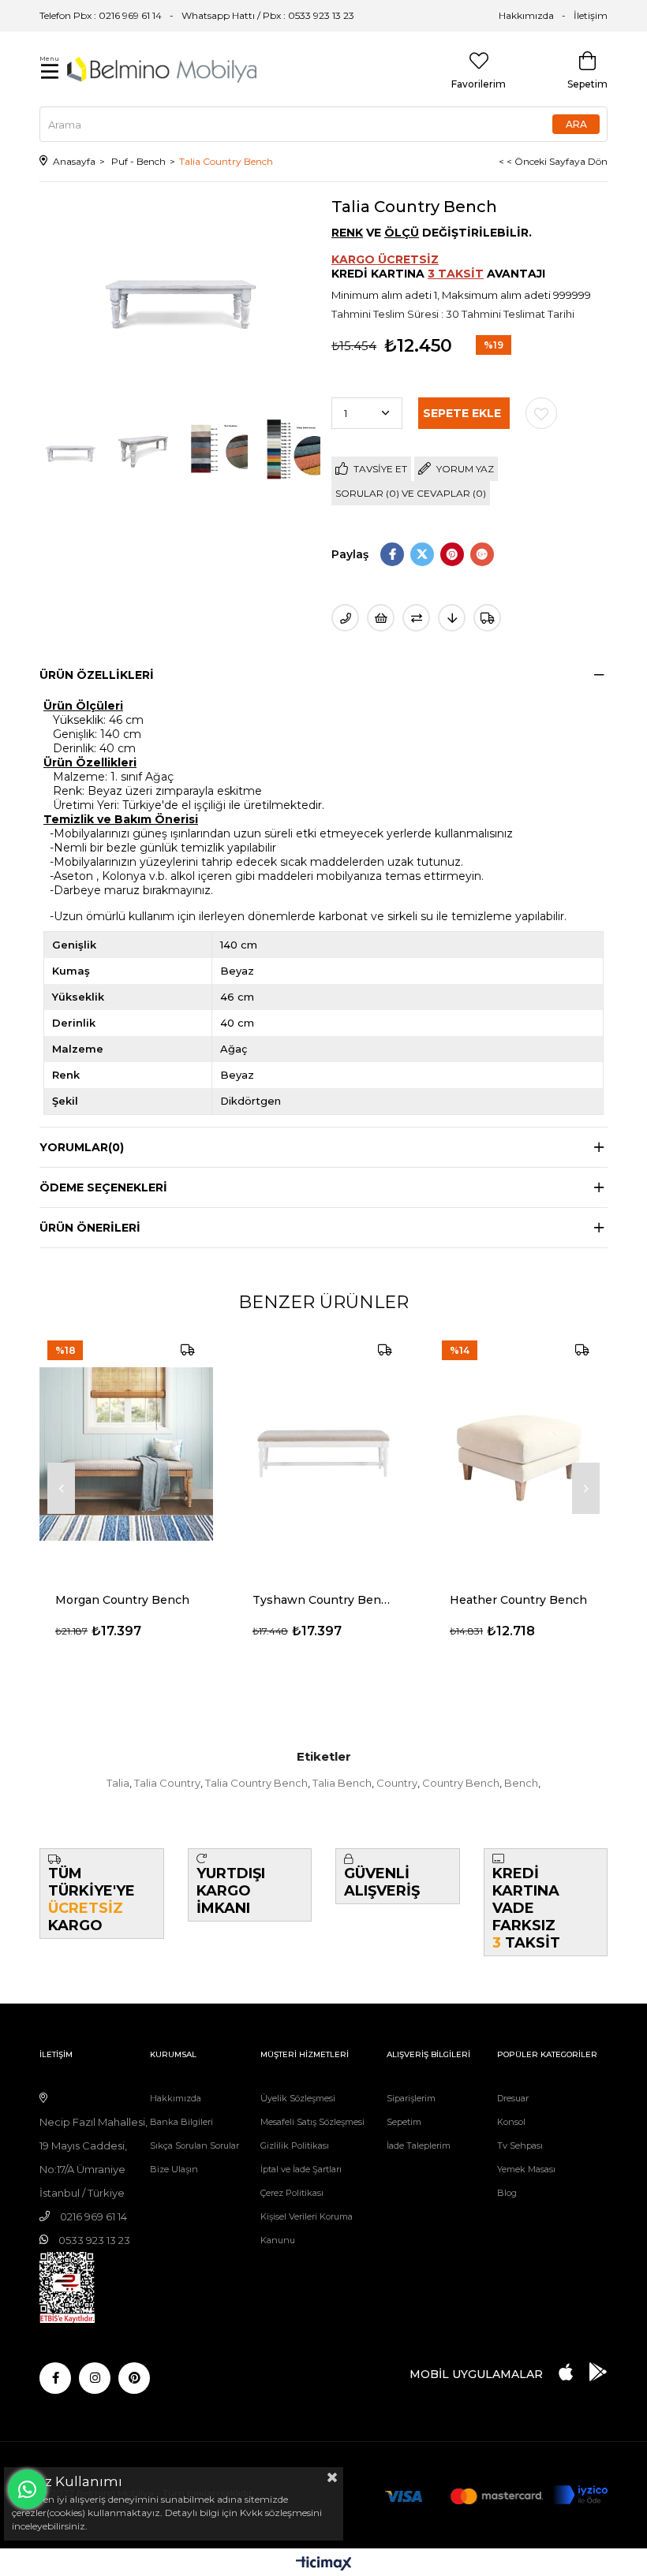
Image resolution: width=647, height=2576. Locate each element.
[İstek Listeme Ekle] (381, 618)
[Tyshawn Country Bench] (323, 1454)
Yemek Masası (526, 2169)
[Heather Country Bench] (521, 1454)
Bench (521, 1783)
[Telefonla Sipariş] (345, 618)
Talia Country (167, 1783)
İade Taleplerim (419, 2145)
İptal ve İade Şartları (301, 2169)
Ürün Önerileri (90, 1228)
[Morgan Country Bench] (126, 1454)
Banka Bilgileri (181, 2122)
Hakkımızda (526, 15)
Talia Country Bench (256, 1783)
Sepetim (404, 2122)
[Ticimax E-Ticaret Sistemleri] (324, 2565)
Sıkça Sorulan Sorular (194, 2145)
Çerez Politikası (292, 2193)
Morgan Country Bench (122, 1600)
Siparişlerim (411, 2098)
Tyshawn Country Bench (323, 1600)
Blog (507, 2193)
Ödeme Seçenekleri (103, 1187)
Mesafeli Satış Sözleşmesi (312, 2122)
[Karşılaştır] (416, 618)
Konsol (511, 2122)
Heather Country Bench (518, 1600)
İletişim (591, 15)
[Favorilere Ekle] (541, 413)
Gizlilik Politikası (295, 2145)
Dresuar (513, 2098)
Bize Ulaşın (174, 2169)
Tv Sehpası (520, 2145)
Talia (118, 1783)
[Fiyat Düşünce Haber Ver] (452, 618)
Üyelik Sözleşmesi (298, 2098)
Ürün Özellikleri (97, 675)
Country (397, 1783)
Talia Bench (342, 1783)
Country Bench (461, 1783)
